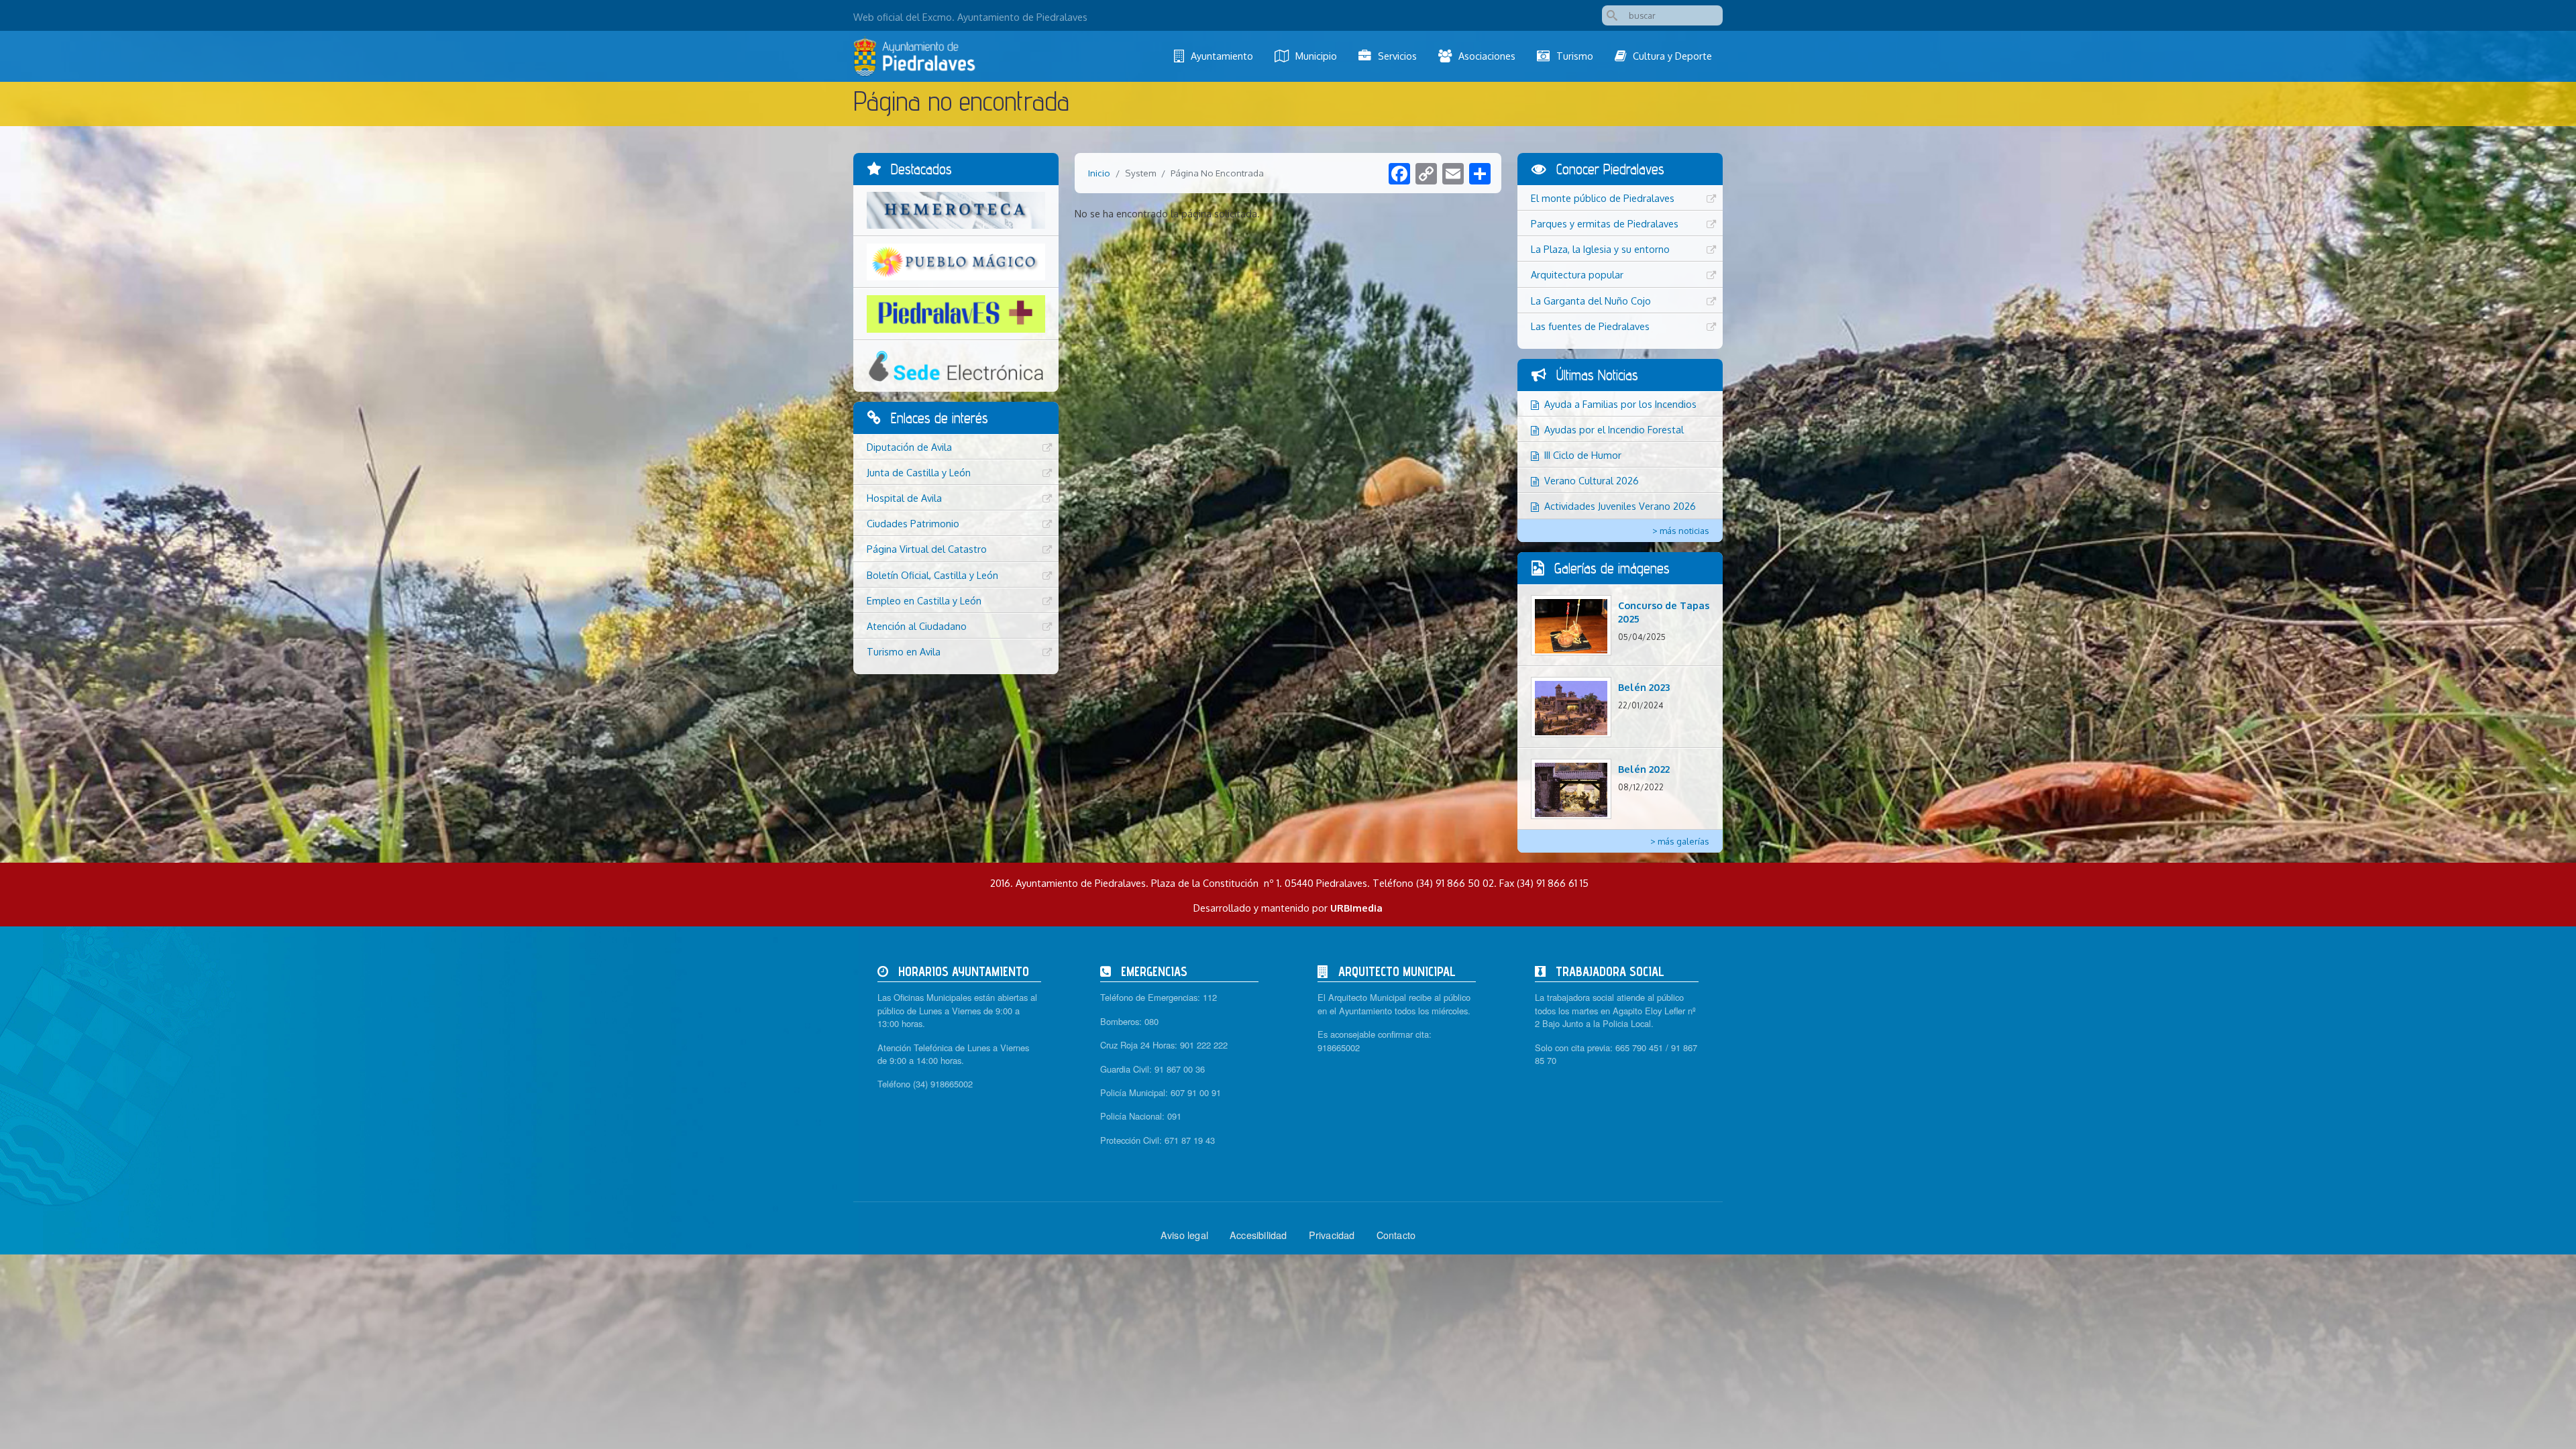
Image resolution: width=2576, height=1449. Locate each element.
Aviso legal (1184, 1235)
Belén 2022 (1644, 769)
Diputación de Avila (909, 447)
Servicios (1397, 56)
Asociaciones (1487, 56)
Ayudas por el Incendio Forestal (1614, 429)
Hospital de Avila (904, 498)
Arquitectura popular (1577, 274)
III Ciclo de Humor (1583, 455)
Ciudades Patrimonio (913, 523)
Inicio (1099, 173)
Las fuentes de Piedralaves (1590, 326)
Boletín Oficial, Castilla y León (932, 575)
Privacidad (1332, 1235)
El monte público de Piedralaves (1603, 198)
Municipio (1316, 56)
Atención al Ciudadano (917, 626)
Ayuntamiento (1222, 56)
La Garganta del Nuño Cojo (1591, 301)
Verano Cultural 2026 (1592, 480)
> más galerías (1680, 841)
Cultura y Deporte (1672, 56)
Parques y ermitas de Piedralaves (1605, 223)
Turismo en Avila (904, 651)
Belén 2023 (1644, 687)
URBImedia (1356, 908)
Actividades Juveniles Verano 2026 (1620, 506)
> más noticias (1681, 531)
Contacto (1396, 1235)
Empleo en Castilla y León (924, 600)
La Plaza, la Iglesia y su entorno (1600, 249)
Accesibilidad (1258, 1235)
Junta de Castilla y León (919, 472)
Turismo (1575, 56)
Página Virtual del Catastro (927, 549)
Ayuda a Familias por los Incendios (1620, 404)
